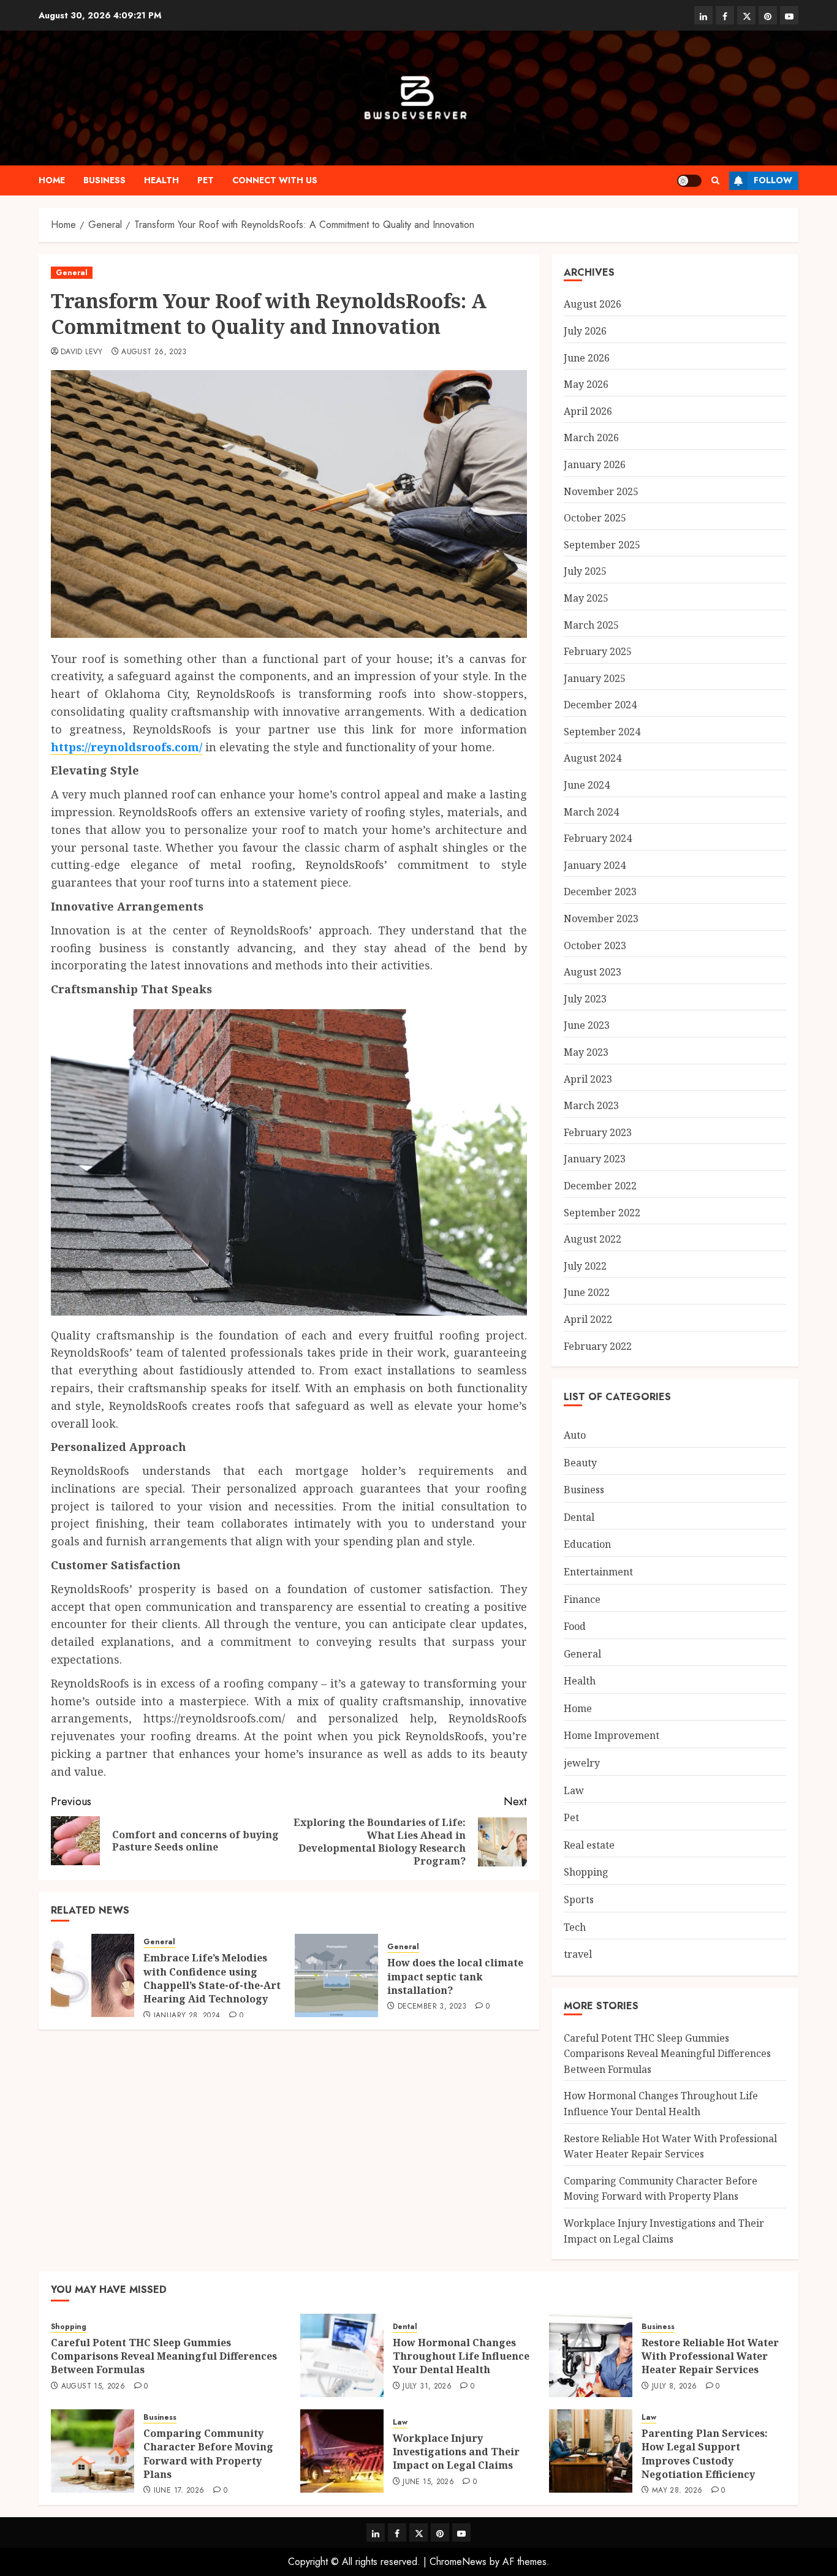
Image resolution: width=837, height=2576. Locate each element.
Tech (575, 1927)
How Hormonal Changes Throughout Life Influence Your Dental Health (461, 2356)
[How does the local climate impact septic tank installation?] (336, 1976)
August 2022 (593, 1239)
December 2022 (600, 1186)
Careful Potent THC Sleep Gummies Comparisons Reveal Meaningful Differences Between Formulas (667, 2054)
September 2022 (602, 1213)
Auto (575, 1435)
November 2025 (601, 491)
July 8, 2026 (674, 2387)
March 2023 (591, 1105)
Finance (582, 1599)
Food (575, 1626)
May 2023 (586, 1052)
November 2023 (601, 919)
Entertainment (598, 1572)
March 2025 (591, 625)
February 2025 (598, 651)
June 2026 (587, 358)
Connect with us (275, 180)
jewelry (582, 1763)
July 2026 (585, 331)
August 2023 (593, 972)
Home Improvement (612, 1735)
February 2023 (598, 1132)
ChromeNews (458, 2562)
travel (578, 1954)
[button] (715, 180)
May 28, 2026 (677, 2491)
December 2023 (600, 892)
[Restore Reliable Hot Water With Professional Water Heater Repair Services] (591, 2355)
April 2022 (588, 1319)
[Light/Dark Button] (689, 181)
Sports (579, 1900)
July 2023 (585, 999)
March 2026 (591, 438)
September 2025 (602, 545)
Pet (206, 180)
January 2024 (595, 865)
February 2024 (598, 838)
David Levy (82, 352)
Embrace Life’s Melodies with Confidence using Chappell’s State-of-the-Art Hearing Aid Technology (212, 1978)
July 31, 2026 (427, 2387)
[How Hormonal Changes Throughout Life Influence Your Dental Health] (342, 2355)
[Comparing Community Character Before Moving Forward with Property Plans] (93, 2451)
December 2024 (600, 705)
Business (104, 180)
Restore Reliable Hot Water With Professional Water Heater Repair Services (710, 2356)
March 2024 (591, 812)
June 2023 (587, 1025)
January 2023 (595, 1159)
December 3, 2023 (432, 2007)
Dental (579, 1517)
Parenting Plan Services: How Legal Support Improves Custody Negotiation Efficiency (705, 2454)
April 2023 (588, 1079)
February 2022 (598, 1346)
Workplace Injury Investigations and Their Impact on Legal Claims (456, 2452)
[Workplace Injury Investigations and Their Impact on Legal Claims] (342, 2451)
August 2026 (593, 304)
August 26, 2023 (154, 352)
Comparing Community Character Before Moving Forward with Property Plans (661, 2189)
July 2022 (585, 1266)
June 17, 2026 (179, 2491)
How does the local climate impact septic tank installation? (455, 1976)
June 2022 (587, 1292)
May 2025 (586, 598)
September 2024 (602, 732)
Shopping (586, 1872)
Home (52, 180)
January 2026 (595, 464)
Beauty (580, 1463)
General (72, 273)
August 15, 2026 (93, 2387)
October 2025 (595, 518)
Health (161, 180)
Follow (773, 180)
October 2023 (595, 945)
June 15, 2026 (428, 2482)
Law (574, 1790)
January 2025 (595, 678)
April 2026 (588, 411)
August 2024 (593, 758)
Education (587, 1544)
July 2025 (585, 571)
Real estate (589, 1845)
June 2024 (587, 785)
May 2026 (586, 384)
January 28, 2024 (187, 2016)
